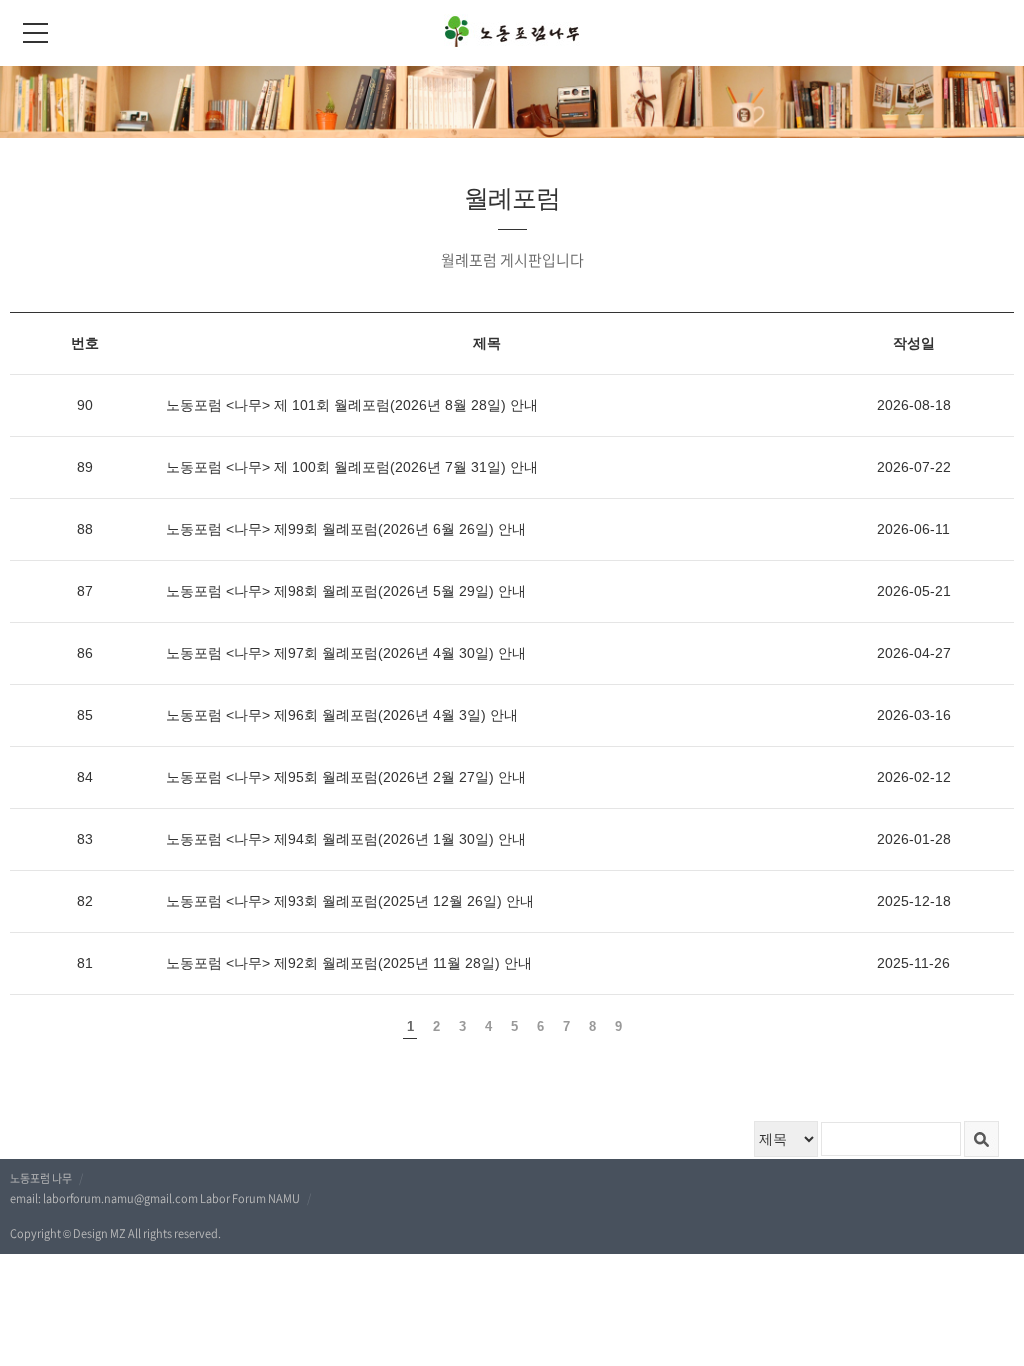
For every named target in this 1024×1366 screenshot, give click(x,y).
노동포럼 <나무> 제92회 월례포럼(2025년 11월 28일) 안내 (349, 963)
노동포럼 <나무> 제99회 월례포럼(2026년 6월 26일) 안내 (346, 529)
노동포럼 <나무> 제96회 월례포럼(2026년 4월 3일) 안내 (342, 715)
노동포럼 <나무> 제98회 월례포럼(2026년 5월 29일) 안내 (346, 591)
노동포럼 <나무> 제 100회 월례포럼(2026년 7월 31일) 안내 (352, 467)
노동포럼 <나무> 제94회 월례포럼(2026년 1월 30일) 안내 (346, 839)
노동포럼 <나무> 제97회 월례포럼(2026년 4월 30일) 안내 (346, 653)
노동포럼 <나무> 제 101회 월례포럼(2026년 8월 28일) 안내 (352, 405)
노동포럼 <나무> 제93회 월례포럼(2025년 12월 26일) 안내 (350, 901)
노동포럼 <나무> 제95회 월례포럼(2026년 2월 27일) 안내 (346, 777)
